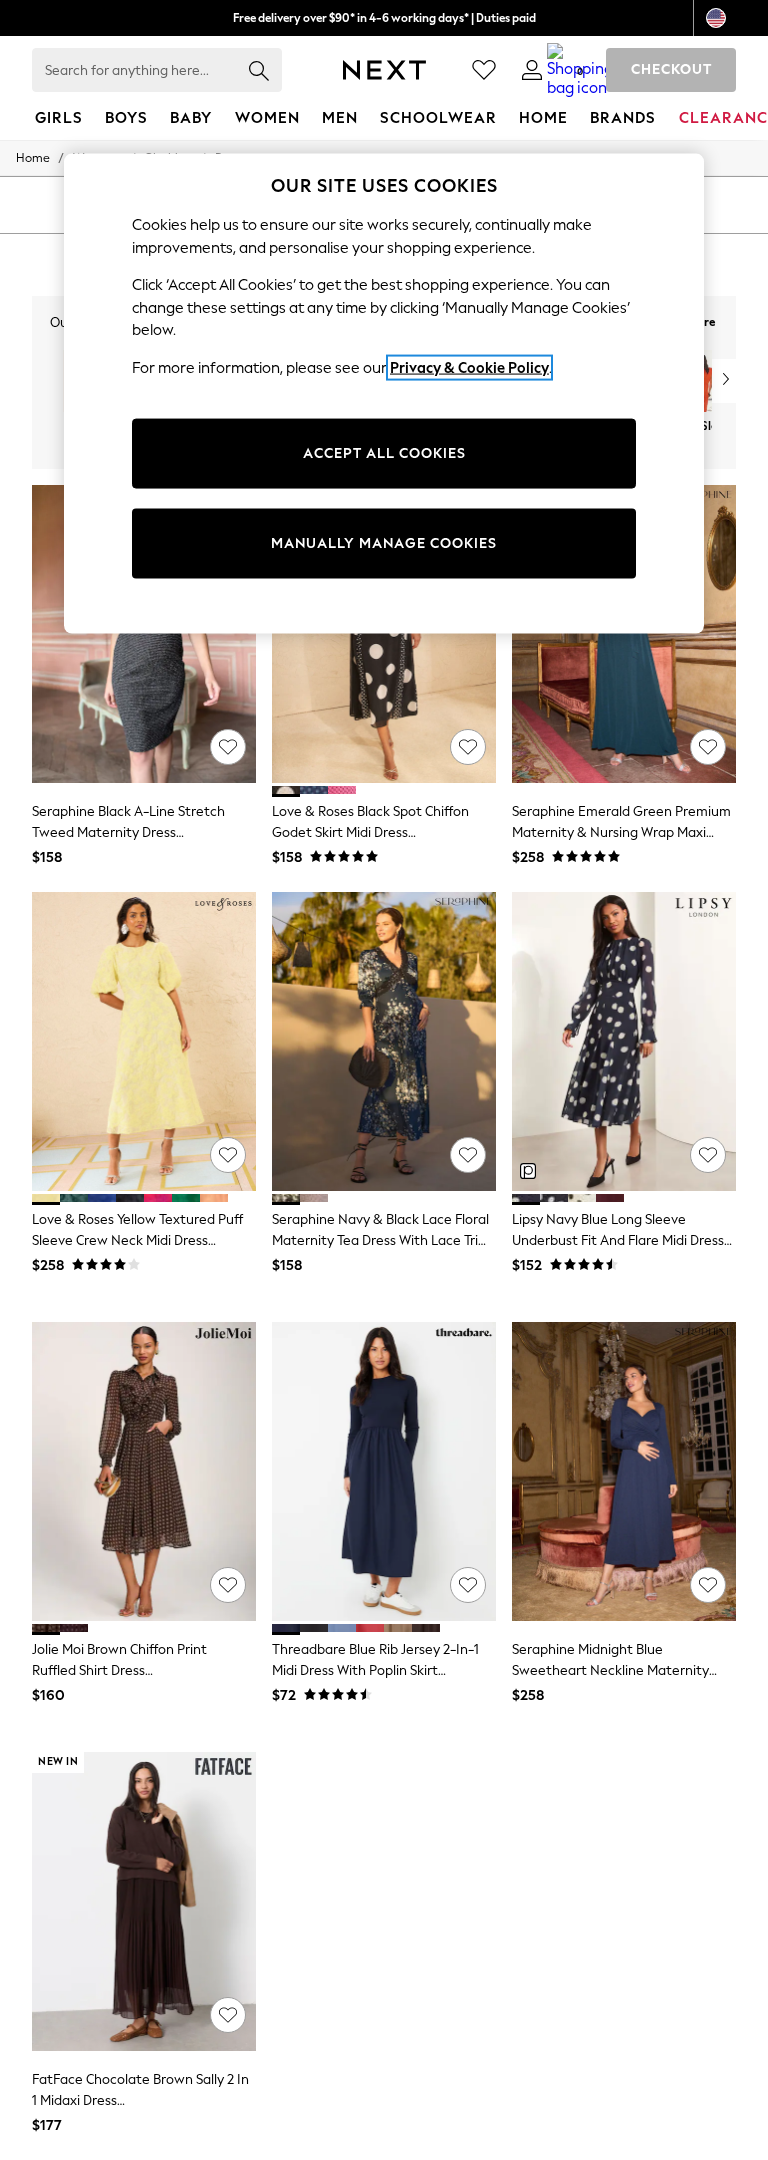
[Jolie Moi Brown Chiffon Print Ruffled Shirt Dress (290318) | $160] (144, 1471)
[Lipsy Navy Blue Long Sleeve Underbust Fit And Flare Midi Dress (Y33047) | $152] (624, 1041)
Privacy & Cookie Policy (469, 367)
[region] (384, 394)
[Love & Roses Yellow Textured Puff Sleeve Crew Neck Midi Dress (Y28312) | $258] (144, 1041)
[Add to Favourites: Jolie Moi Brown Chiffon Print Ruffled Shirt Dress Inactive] (228, 1585)
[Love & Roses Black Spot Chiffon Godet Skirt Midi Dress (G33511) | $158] (384, 634)
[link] (532, 70)
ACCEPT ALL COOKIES (384, 453)
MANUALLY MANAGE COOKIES (384, 543)
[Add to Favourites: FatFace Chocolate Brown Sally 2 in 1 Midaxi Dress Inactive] (228, 2015)
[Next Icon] (384, 70)
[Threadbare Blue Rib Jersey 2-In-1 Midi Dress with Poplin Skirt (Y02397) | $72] (384, 1471)
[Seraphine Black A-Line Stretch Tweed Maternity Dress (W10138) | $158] (144, 634)
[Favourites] (484, 70)
